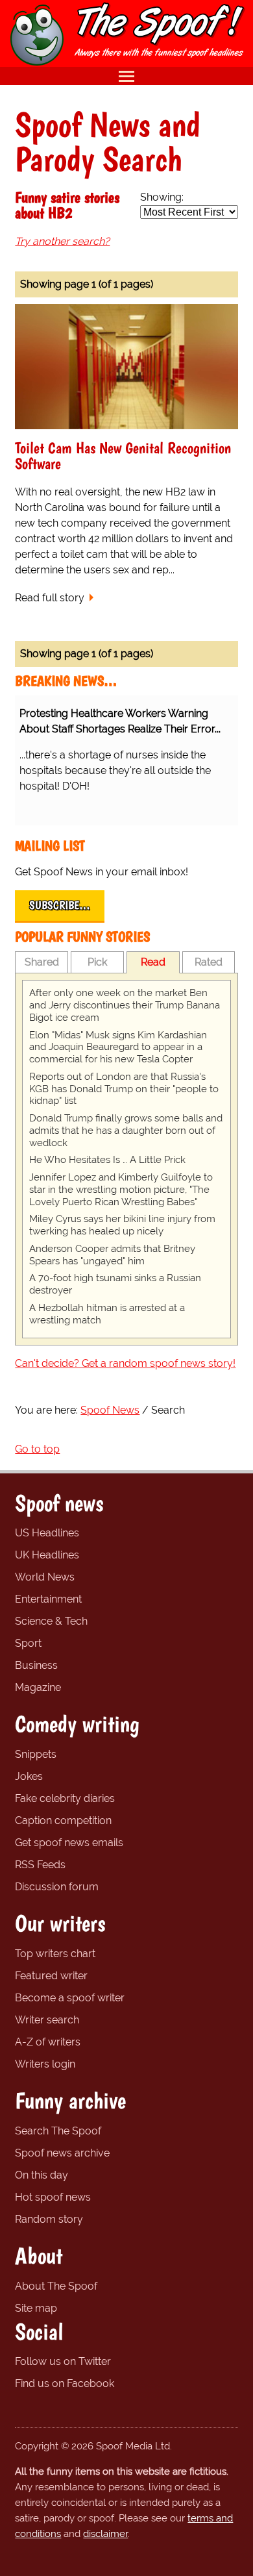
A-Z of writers (48, 2042)
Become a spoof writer (70, 1998)
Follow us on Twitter (63, 2361)
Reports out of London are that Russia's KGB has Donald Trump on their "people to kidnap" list (124, 1089)
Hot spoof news (53, 2197)
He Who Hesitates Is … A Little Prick (107, 1160)
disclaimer (105, 2534)
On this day (42, 2175)
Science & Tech (51, 1621)
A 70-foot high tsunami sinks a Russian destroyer (115, 1284)
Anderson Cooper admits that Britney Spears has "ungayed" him (112, 1255)
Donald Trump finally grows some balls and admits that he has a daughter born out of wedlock (126, 1131)
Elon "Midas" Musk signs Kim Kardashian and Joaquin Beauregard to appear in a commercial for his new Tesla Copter (118, 1047)
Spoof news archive (62, 2153)
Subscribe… (60, 905)
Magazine (38, 1687)
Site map (36, 2308)
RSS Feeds (40, 1865)
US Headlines (47, 1533)
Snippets (36, 1754)
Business (36, 1665)
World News (45, 1577)
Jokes (29, 1776)
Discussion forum (57, 1887)
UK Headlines (47, 1555)
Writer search (47, 2020)
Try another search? (62, 241)
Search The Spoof (58, 2131)
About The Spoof (56, 2286)
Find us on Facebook (65, 2383)
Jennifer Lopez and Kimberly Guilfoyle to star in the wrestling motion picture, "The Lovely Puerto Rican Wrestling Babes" (121, 1190)
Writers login (45, 2064)
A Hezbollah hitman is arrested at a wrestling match (107, 1314)
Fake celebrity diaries (65, 1798)
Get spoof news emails (69, 1843)
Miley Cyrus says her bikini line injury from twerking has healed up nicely (122, 1225)
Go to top (37, 1449)
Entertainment (48, 1599)
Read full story (50, 598)
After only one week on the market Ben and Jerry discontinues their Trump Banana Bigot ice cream (125, 1005)
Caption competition (63, 1820)
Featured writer (51, 1976)
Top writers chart (55, 1954)
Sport (28, 1643)
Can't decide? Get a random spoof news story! (125, 1363)
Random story (49, 2219)
